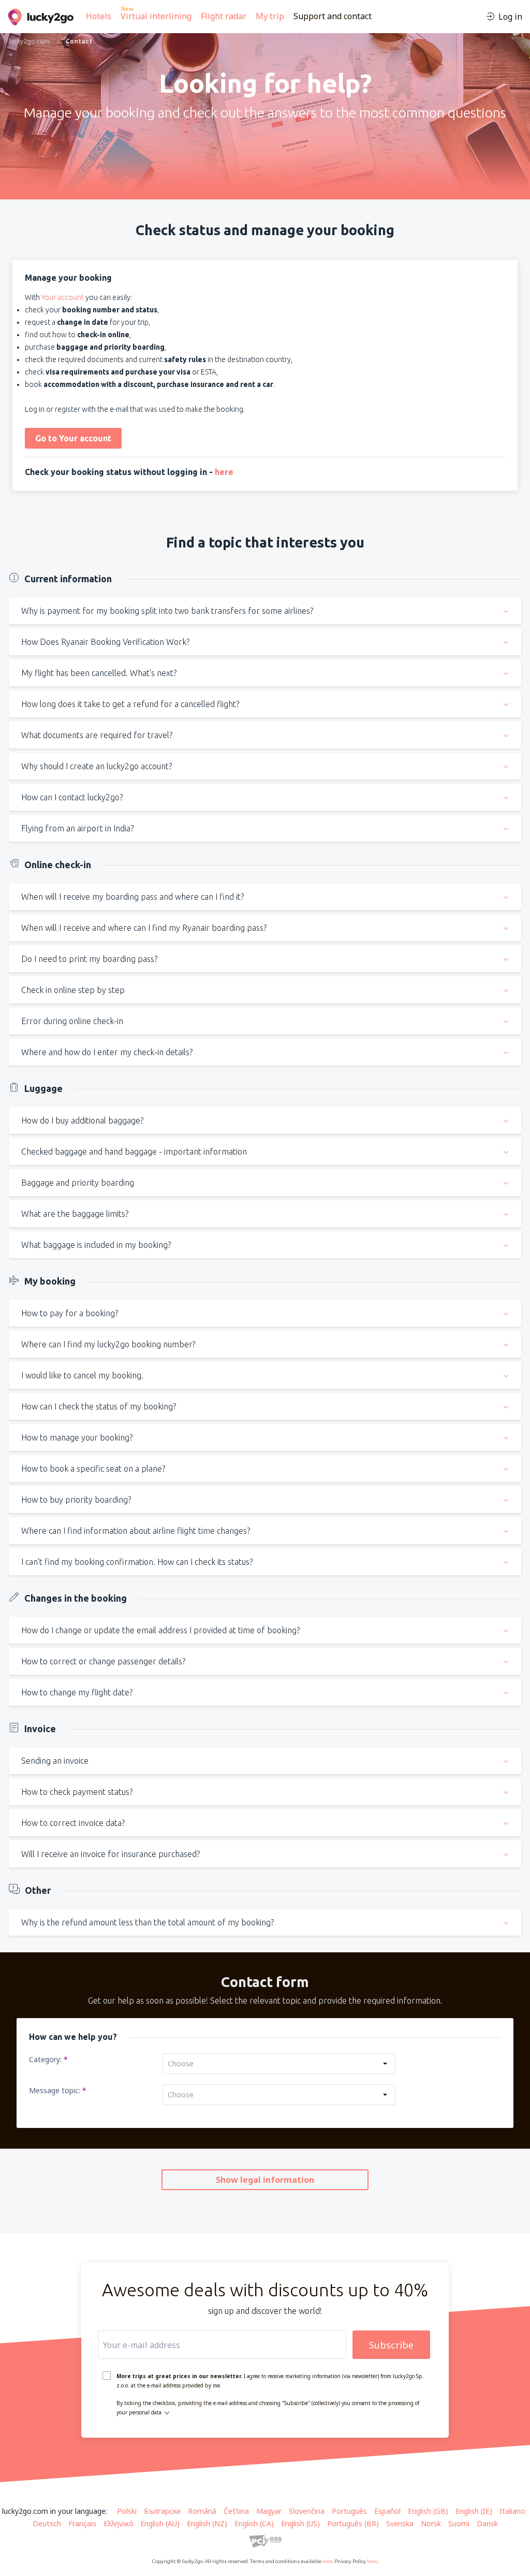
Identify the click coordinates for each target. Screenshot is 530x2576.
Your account (63, 297)
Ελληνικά (118, 2523)
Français (82, 2523)
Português (349, 2511)
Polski (127, 2511)
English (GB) (428, 2511)
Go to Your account (73, 438)
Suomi (459, 2523)
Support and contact (333, 16)
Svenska (400, 2523)
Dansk (487, 2523)
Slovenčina (307, 2511)
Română (202, 2511)
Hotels (99, 16)
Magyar (269, 2511)
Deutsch (47, 2523)
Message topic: (56, 2090)
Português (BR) (353, 2523)
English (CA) (254, 2523)
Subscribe (391, 2345)
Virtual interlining (156, 16)
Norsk (431, 2523)
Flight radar (224, 16)
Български (162, 2511)
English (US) (300, 2523)
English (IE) (474, 2511)
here (224, 472)
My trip (270, 16)
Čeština (236, 2511)
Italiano (512, 2511)
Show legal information (265, 2180)
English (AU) (160, 2523)
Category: (46, 2059)
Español (387, 2511)
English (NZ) (207, 2523)
